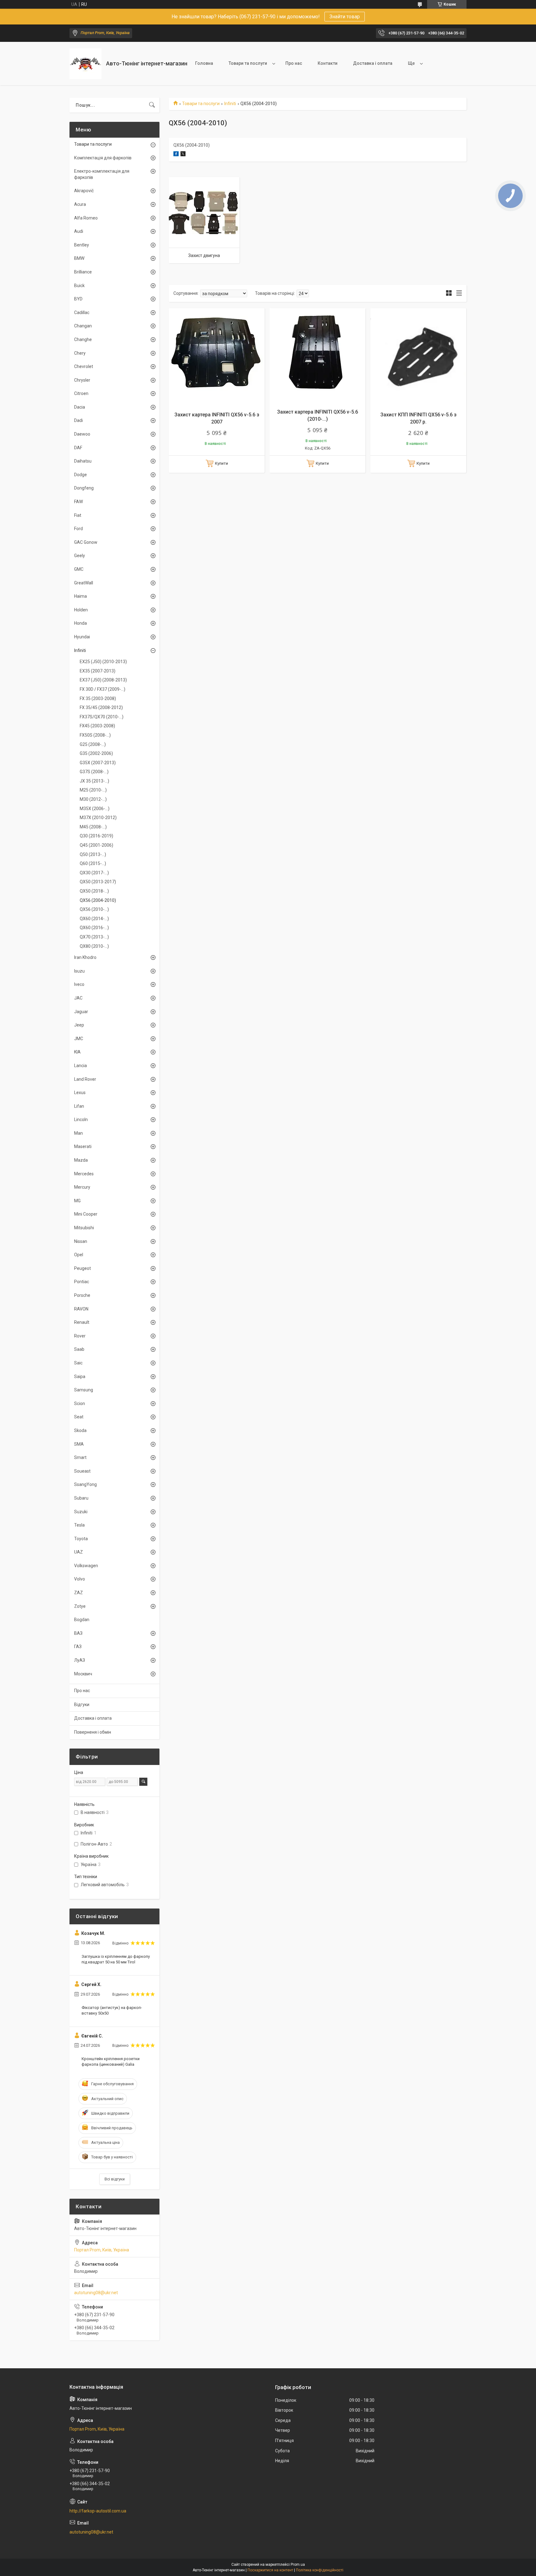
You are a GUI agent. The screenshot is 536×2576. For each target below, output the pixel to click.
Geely (80, 556)
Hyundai (82, 637)
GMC (79, 569)
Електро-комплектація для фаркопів (102, 174)
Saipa (80, 1377)
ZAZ (78, 1593)
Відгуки (82, 1705)
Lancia (80, 1066)
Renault (82, 1322)
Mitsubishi (84, 1228)
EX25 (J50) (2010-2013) (103, 662)
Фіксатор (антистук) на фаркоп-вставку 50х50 (112, 2010)
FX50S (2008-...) (95, 735)
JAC (78, 998)
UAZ (78, 1552)
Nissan (81, 1241)
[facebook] (176, 155)
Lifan (79, 1106)
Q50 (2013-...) (93, 854)
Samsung (84, 1390)
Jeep (79, 1025)
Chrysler (82, 380)
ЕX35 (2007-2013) (98, 671)
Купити (221, 463)
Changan (83, 326)
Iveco (79, 984)
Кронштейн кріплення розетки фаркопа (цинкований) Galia (111, 2062)
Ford (78, 529)
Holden (81, 610)
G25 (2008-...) (93, 744)
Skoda (80, 1430)
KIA (77, 1052)
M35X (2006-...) (95, 809)
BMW (79, 258)
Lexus (80, 1093)
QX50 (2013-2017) (98, 882)
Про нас (294, 63)
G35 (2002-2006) (96, 753)
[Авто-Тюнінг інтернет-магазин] (85, 64)
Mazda (81, 1160)
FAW (78, 502)
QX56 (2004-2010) (98, 900)
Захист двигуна (204, 255)
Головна (204, 63)
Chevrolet (84, 366)
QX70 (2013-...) (94, 937)
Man (78, 1133)
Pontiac (82, 1282)
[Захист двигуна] (204, 212)
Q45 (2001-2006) (96, 845)
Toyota (81, 1539)
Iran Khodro (85, 957)
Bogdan (82, 1620)
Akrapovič (84, 191)
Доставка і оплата (373, 63)
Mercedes (84, 1174)
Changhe (83, 339)
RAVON (81, 1309)
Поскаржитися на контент (270, 2570)
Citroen (81, 393)
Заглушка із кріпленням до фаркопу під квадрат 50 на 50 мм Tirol (116, 1959)
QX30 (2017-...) (94, 873)
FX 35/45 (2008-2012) (101, 707)
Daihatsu (83, 461)
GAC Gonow (86, 542)
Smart (80, 1457)
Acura (80, 204)
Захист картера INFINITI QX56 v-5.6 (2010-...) (317, 415)
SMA (79, 1444)
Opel (79, 1255)
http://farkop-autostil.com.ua (98, 2511)
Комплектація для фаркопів (103, 158)
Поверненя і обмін (93, 1732)
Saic (78, 1363)
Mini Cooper (86, 1214)
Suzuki (81, 1512)
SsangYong (85, 1484)
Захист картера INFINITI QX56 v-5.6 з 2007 (217, 418)
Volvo (80, 1579)
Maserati (83, 1146)
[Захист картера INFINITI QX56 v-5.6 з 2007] (217, 356)
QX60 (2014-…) (94, 919)
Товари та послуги (248, 63)
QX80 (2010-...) (94, 946)
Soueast (82, 1471)
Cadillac (82, 313)
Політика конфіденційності (320, 2570)
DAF (78, 448)
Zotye (80, 1606)
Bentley (82, 245)
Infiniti (230, 104)
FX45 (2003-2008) (97, 726)
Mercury (82, 1187)
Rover (80, 1336)
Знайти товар (345, 17)
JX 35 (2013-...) (94, 781)
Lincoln (81, 1120)
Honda (80, 623)
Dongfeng (84, 488)
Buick (79, 286)
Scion (80, 1403)
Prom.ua (298, 2565)
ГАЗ (78, 1647)
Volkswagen (86, 1566)
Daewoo (82, 434)
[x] (183, 155)
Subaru (81, 1498)
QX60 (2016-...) (94, 928)
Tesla (79, 1525)
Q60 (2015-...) (93, 863)
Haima (80, 596)
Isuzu (79, 971)
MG (77, 1201)
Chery (80, 353)
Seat (79, 1417)
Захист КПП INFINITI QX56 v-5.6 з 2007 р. (418, 418)
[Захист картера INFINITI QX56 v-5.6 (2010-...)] (317, 356)
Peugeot (83, 1268)
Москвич (83, 1674)
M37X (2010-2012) (98, 818)
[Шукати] (152, 105)
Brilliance (83, 272)
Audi (79, 231)
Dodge (80, 475)
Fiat (78, 515)
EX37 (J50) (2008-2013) (103, 680)
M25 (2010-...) (93, 790)
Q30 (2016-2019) (96, 836)
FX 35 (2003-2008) (98, 698)
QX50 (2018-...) (94, 891)
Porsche (82, 1295)
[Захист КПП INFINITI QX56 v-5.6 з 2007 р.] (418, 356)
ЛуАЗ (80, 1660)
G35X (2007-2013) (98, 763)
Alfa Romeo (86, 218)
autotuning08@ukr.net (96, 2293)
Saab (79, 1349)
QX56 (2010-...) (94, 909)
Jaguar (81, 1012)
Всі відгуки (115, 2179)
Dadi (78, 420)
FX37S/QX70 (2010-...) (102, 717)
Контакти (328, 63)
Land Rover (85, 1079)
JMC (79, 1039)
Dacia (80, 407)
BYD (78, 299)
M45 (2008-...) (93, 827)
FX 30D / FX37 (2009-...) (103, 689)
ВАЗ (78, 1633)
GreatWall (84, 583)
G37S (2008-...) (94, 772)
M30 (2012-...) (93, 799)
